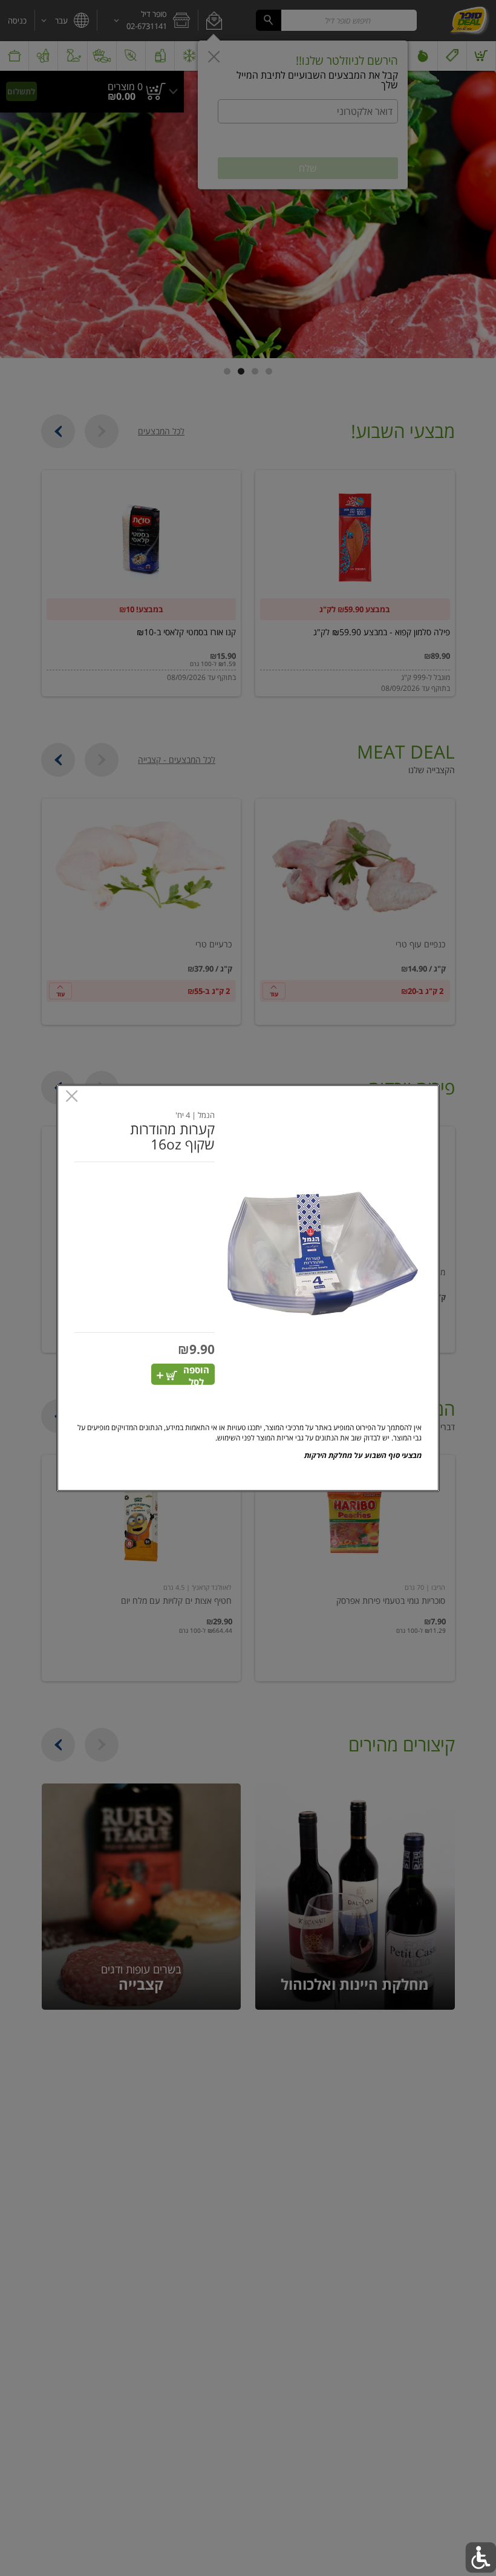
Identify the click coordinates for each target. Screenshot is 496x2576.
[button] (323, 1253)
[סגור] (72, 1097)
